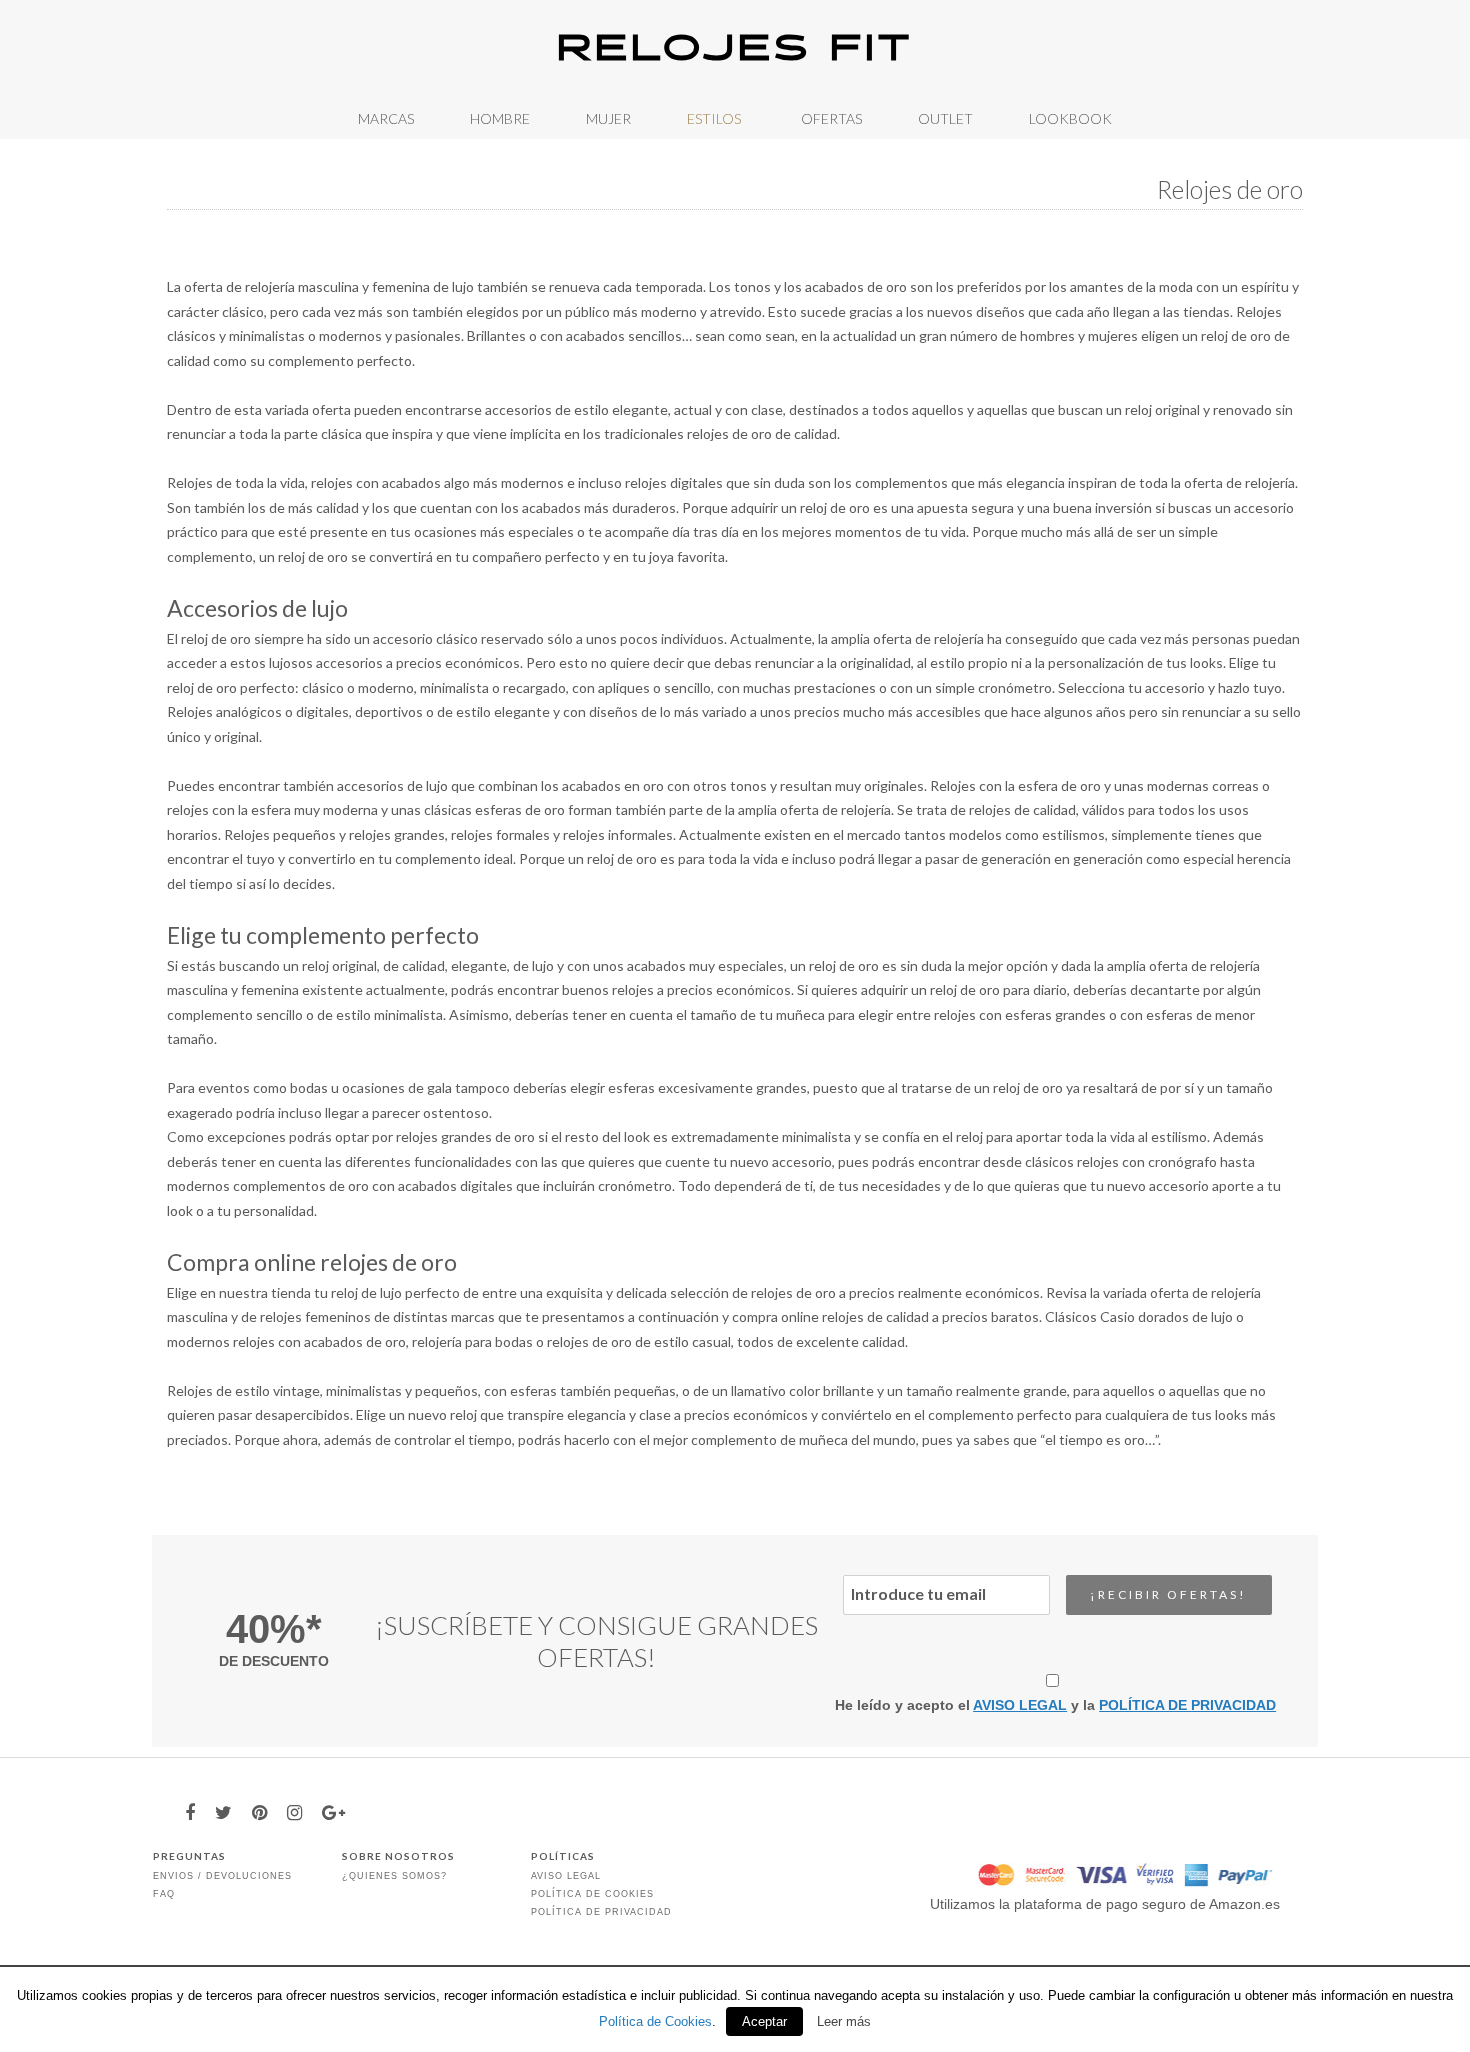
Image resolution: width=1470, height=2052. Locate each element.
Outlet (945, 118)
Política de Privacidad (601, 1912)
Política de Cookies (592, 1894)
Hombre (500, 118)
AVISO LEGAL (1020, 1705)
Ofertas (831, 118)
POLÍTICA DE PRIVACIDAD (1187, 1705)
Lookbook (1070, 118)
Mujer (608, 118)
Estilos (714, 118)
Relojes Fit (735, 50)
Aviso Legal (566, 1876)
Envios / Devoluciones (222, 1876)
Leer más (844, 2021)
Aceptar (764, 2021)
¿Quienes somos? (394, 1876)
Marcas (386, 118)
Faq (164, 1894)
